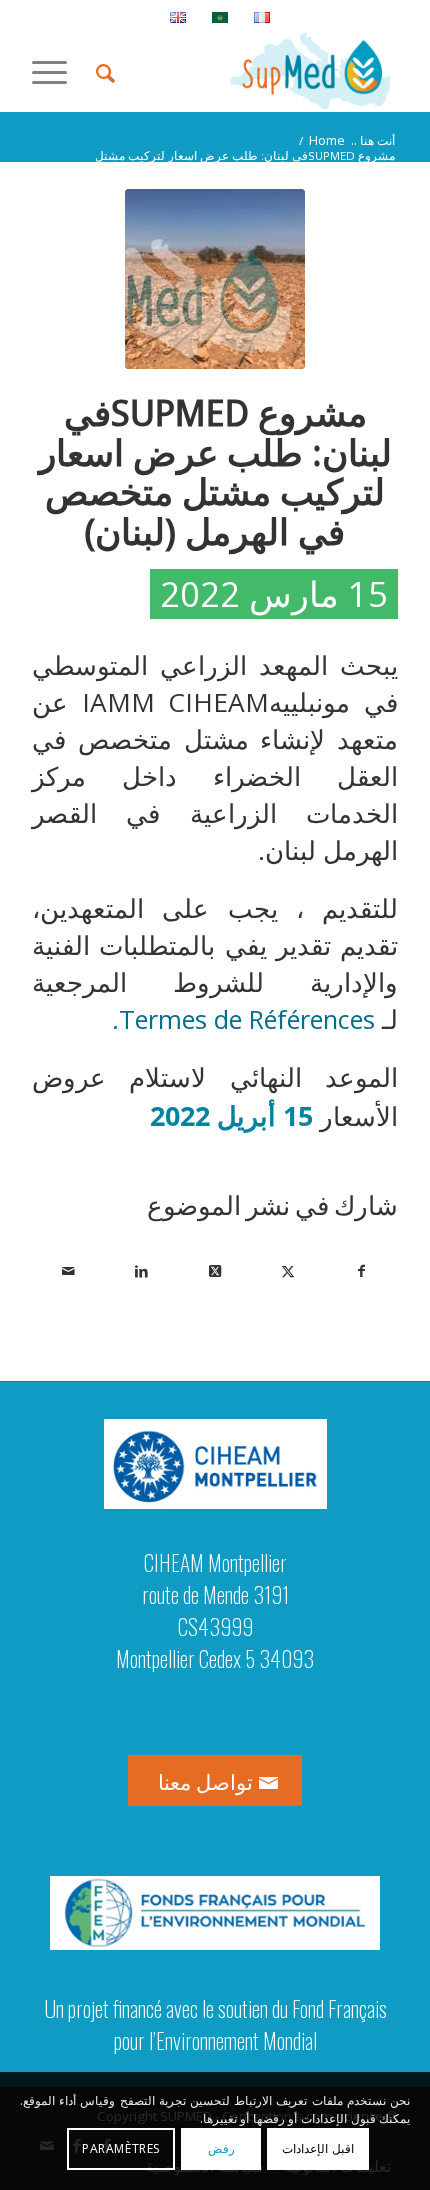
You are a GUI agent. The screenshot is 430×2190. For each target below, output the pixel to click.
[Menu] (56, 71)
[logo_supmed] (251, 71)
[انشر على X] (288, 1271)
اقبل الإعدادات (318, 2148)
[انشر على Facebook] (361, 1271)
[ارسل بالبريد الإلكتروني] (68, 1271)
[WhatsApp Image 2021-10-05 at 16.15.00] (215, 279)
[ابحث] (102, 71)
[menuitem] (261, 16)
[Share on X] (214, 1271)
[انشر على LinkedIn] (141, 1271)
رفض (221, 2148)
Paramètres (121, 2148)
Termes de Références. (247, 1019)
